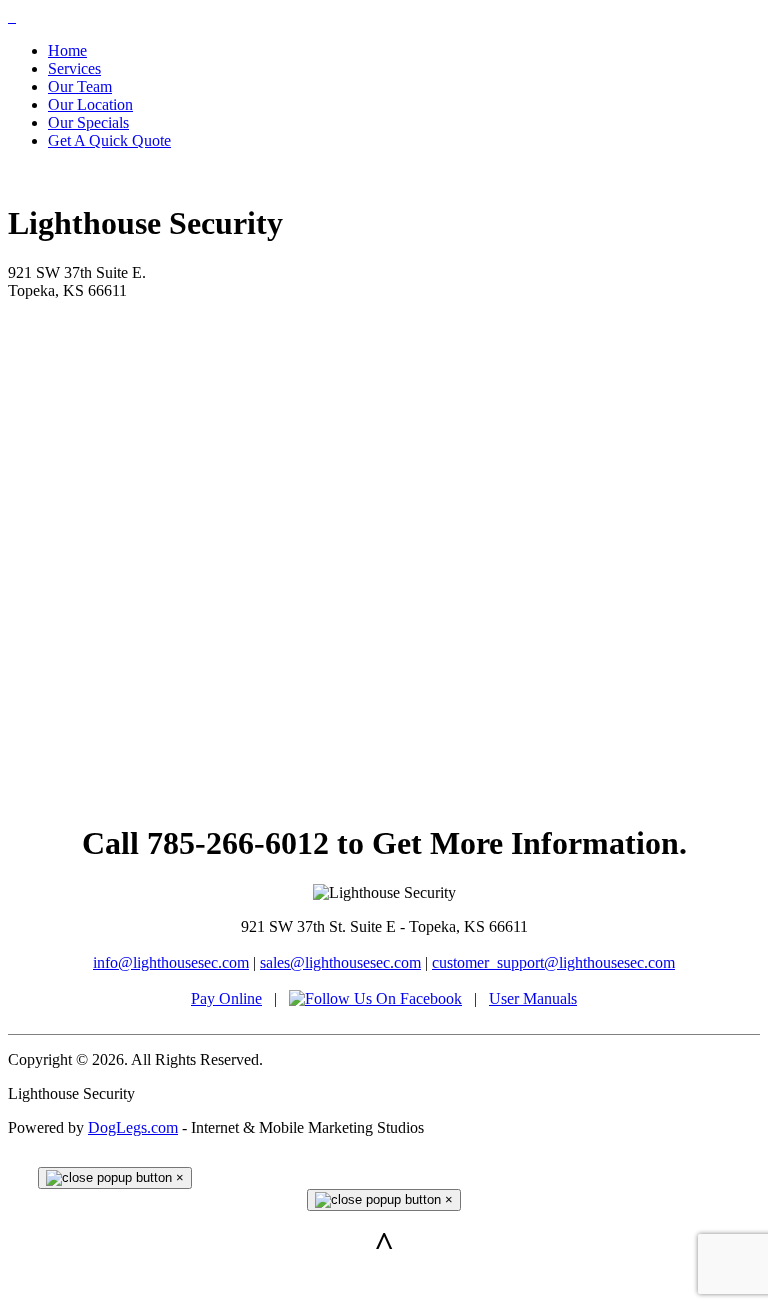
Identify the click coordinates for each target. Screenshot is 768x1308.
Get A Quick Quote (109, 140)
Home (67, 50)
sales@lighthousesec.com (340, 962)
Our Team (80, 86)
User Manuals (533, 998)
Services (74, 68)
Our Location (90, 104)
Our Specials (88, 122)
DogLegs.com (133, 1127)
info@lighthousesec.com (171, 962)
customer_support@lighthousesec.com (553, 962)
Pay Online (226, 998)
